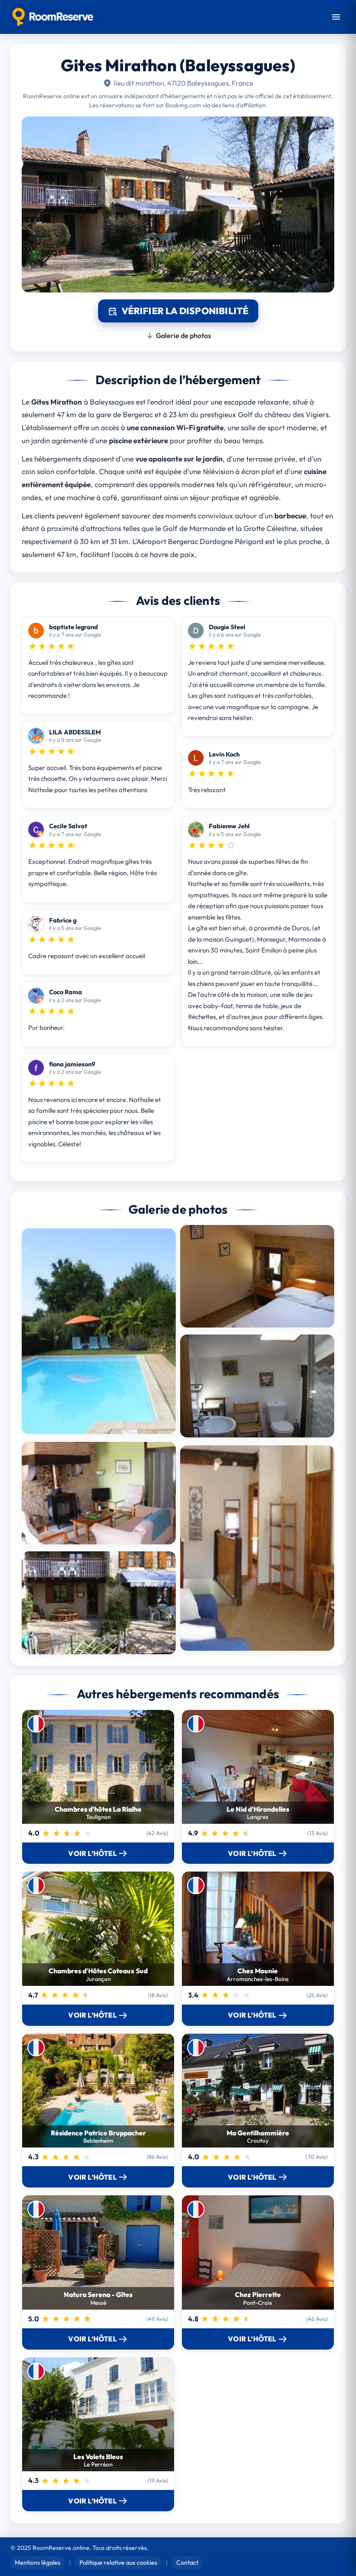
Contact (187, 2563)
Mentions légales (38, 2563)
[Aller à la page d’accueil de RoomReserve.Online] (53, 17)
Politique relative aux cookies (118, 2563)
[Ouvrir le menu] (336, 17)
